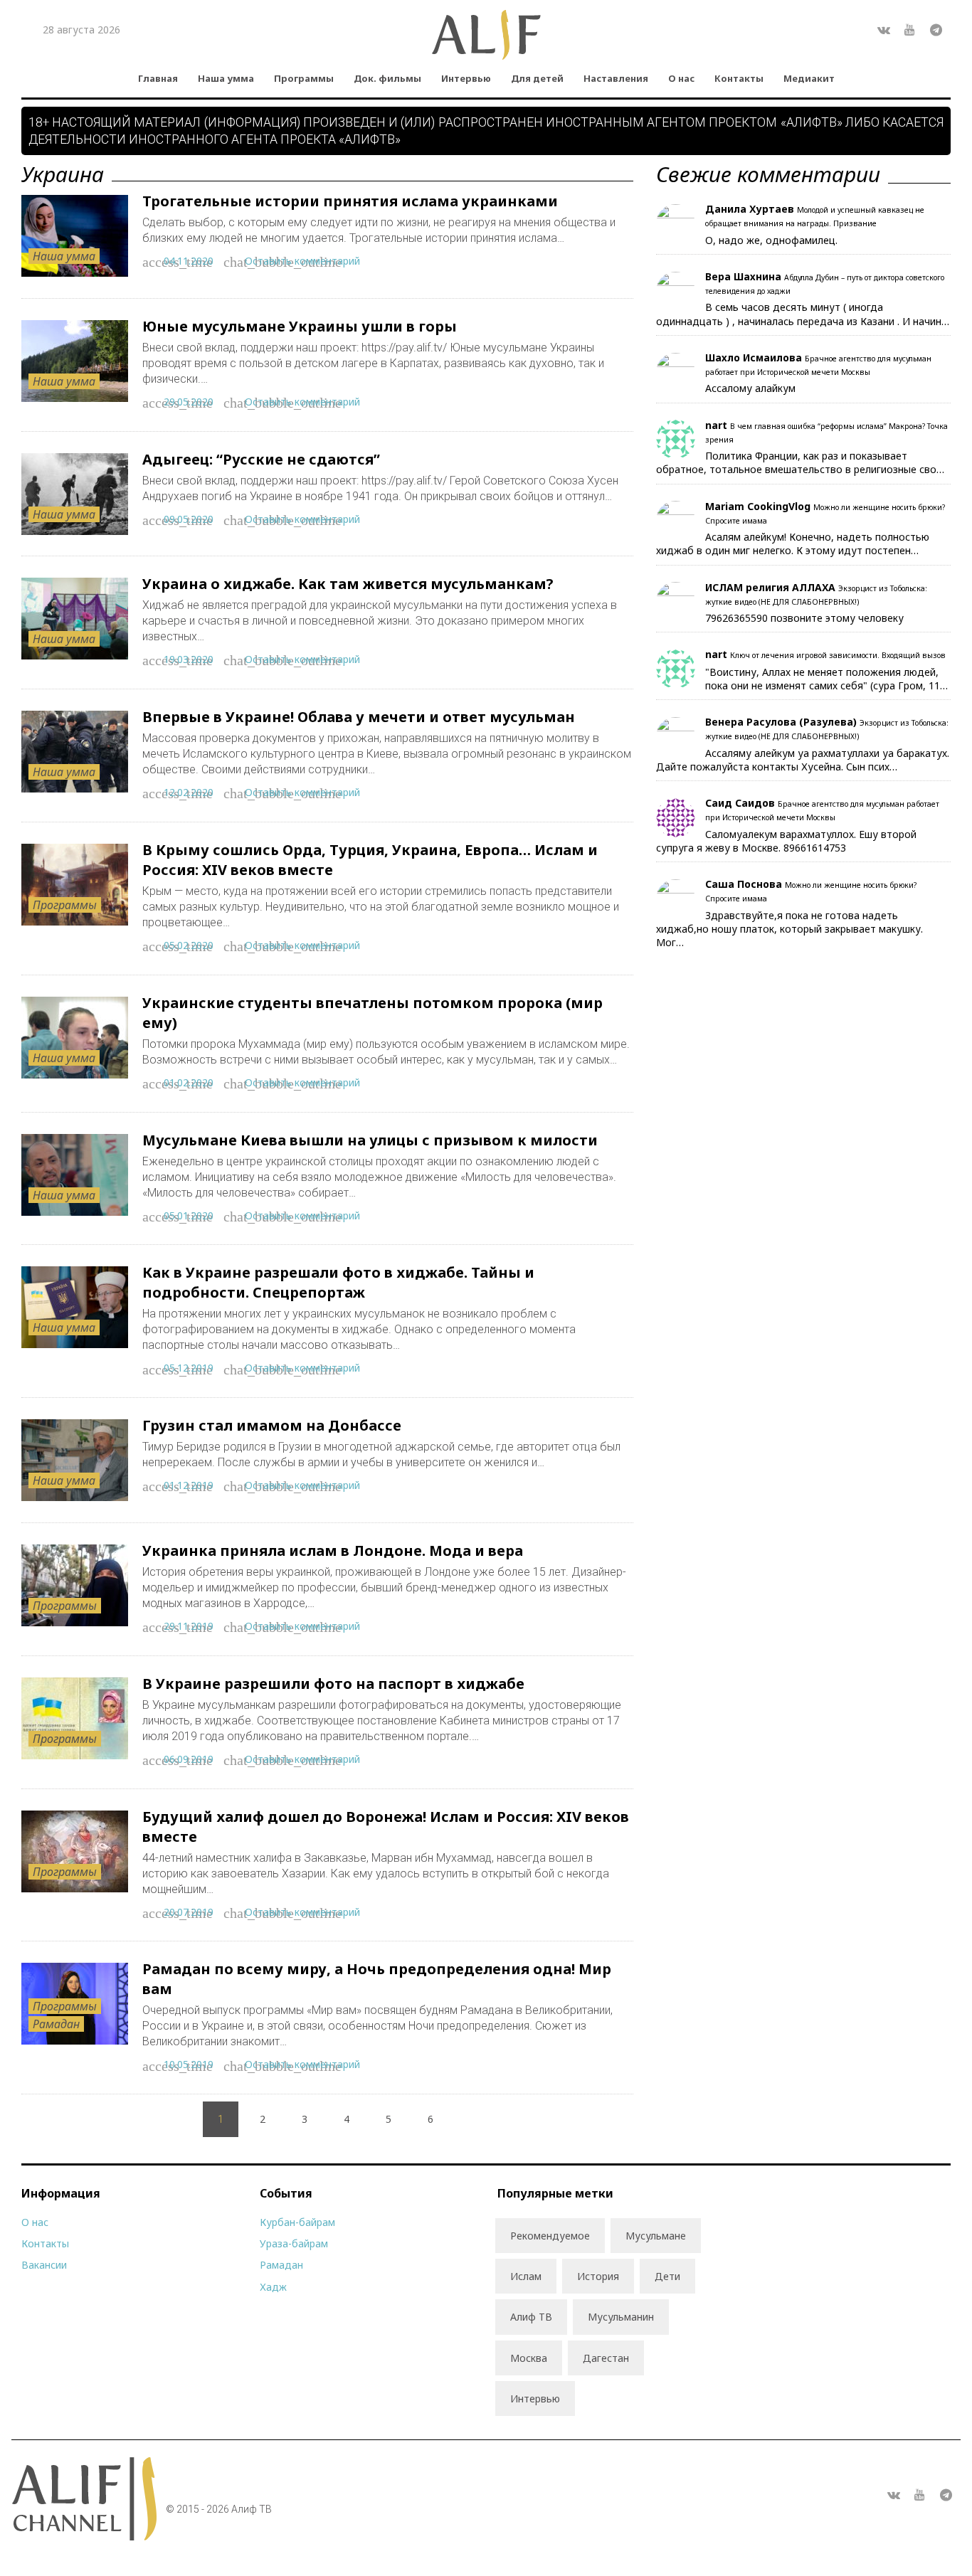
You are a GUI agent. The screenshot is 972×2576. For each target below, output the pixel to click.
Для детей (537, 78)
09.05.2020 (189, 519)
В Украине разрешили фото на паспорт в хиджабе (333, 1684)
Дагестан (606, 2358)
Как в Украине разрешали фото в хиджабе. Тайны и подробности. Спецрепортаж (338, 1282)
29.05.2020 (189, 402)
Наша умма (226, 78)
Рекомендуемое (550, 2236)
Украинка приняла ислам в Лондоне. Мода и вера (333, 1551)
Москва (529, 2358)
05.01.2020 (189, 1215)
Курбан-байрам (297, 2222)
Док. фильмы (387, 78)
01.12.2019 (189, 1485)
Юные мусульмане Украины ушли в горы (300, 326)
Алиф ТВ (531, 2317)
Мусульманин (621, 2317)
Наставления (616, 78)
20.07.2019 (189, 1912)
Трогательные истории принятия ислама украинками (350, 201)
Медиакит (809, 78)
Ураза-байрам (294, 2243)
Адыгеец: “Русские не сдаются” (261, 459)
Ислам (526, 2276)
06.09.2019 (189, 1759)
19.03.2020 (189, 659)
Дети (667, 2276)
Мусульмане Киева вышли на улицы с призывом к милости (370, 1140)
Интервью (466, 78)
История (598, 2276)
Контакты (739, 78)
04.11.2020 (189, 261)
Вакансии (44, 2265)
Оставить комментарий (302, 261)
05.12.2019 (189, 1368)
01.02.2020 (189, 1082)
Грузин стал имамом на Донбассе (272, 1425)
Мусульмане (656, 2236)
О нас (681, 78)
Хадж (273, 2287)
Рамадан (56, 2024)
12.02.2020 (189, 792)
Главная (158, 78)
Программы (304, 78)
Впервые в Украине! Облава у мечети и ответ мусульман (359, 717)
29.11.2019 (189, 1626)
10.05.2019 (189, 2064)
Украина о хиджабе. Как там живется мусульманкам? (348, 584)
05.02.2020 (189, 945)
